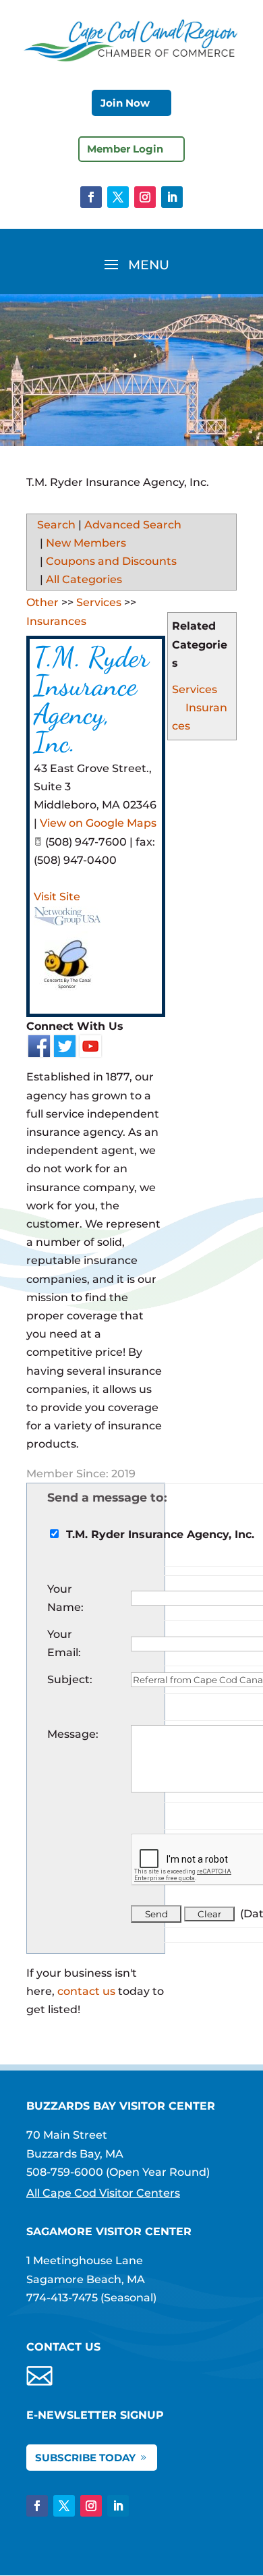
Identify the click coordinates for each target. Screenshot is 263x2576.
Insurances (56, 621)
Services (195, 689)
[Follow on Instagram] (145, 197)
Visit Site (57, 897)
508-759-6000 (65, 2172)
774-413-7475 (62, 2298)
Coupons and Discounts (111, 561)
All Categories (84, 579)
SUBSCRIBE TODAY (85, 2458)
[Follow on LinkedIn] (172, 197)
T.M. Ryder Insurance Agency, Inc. (91, 700)
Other (42, 602)
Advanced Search (133, 525)
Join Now (125, 103)
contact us (86, 1991)
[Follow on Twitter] (118, 197)
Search (56, 525)
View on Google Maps (98, 823)
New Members (86, 543)
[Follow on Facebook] (91, 197)
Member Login (125, 149)
